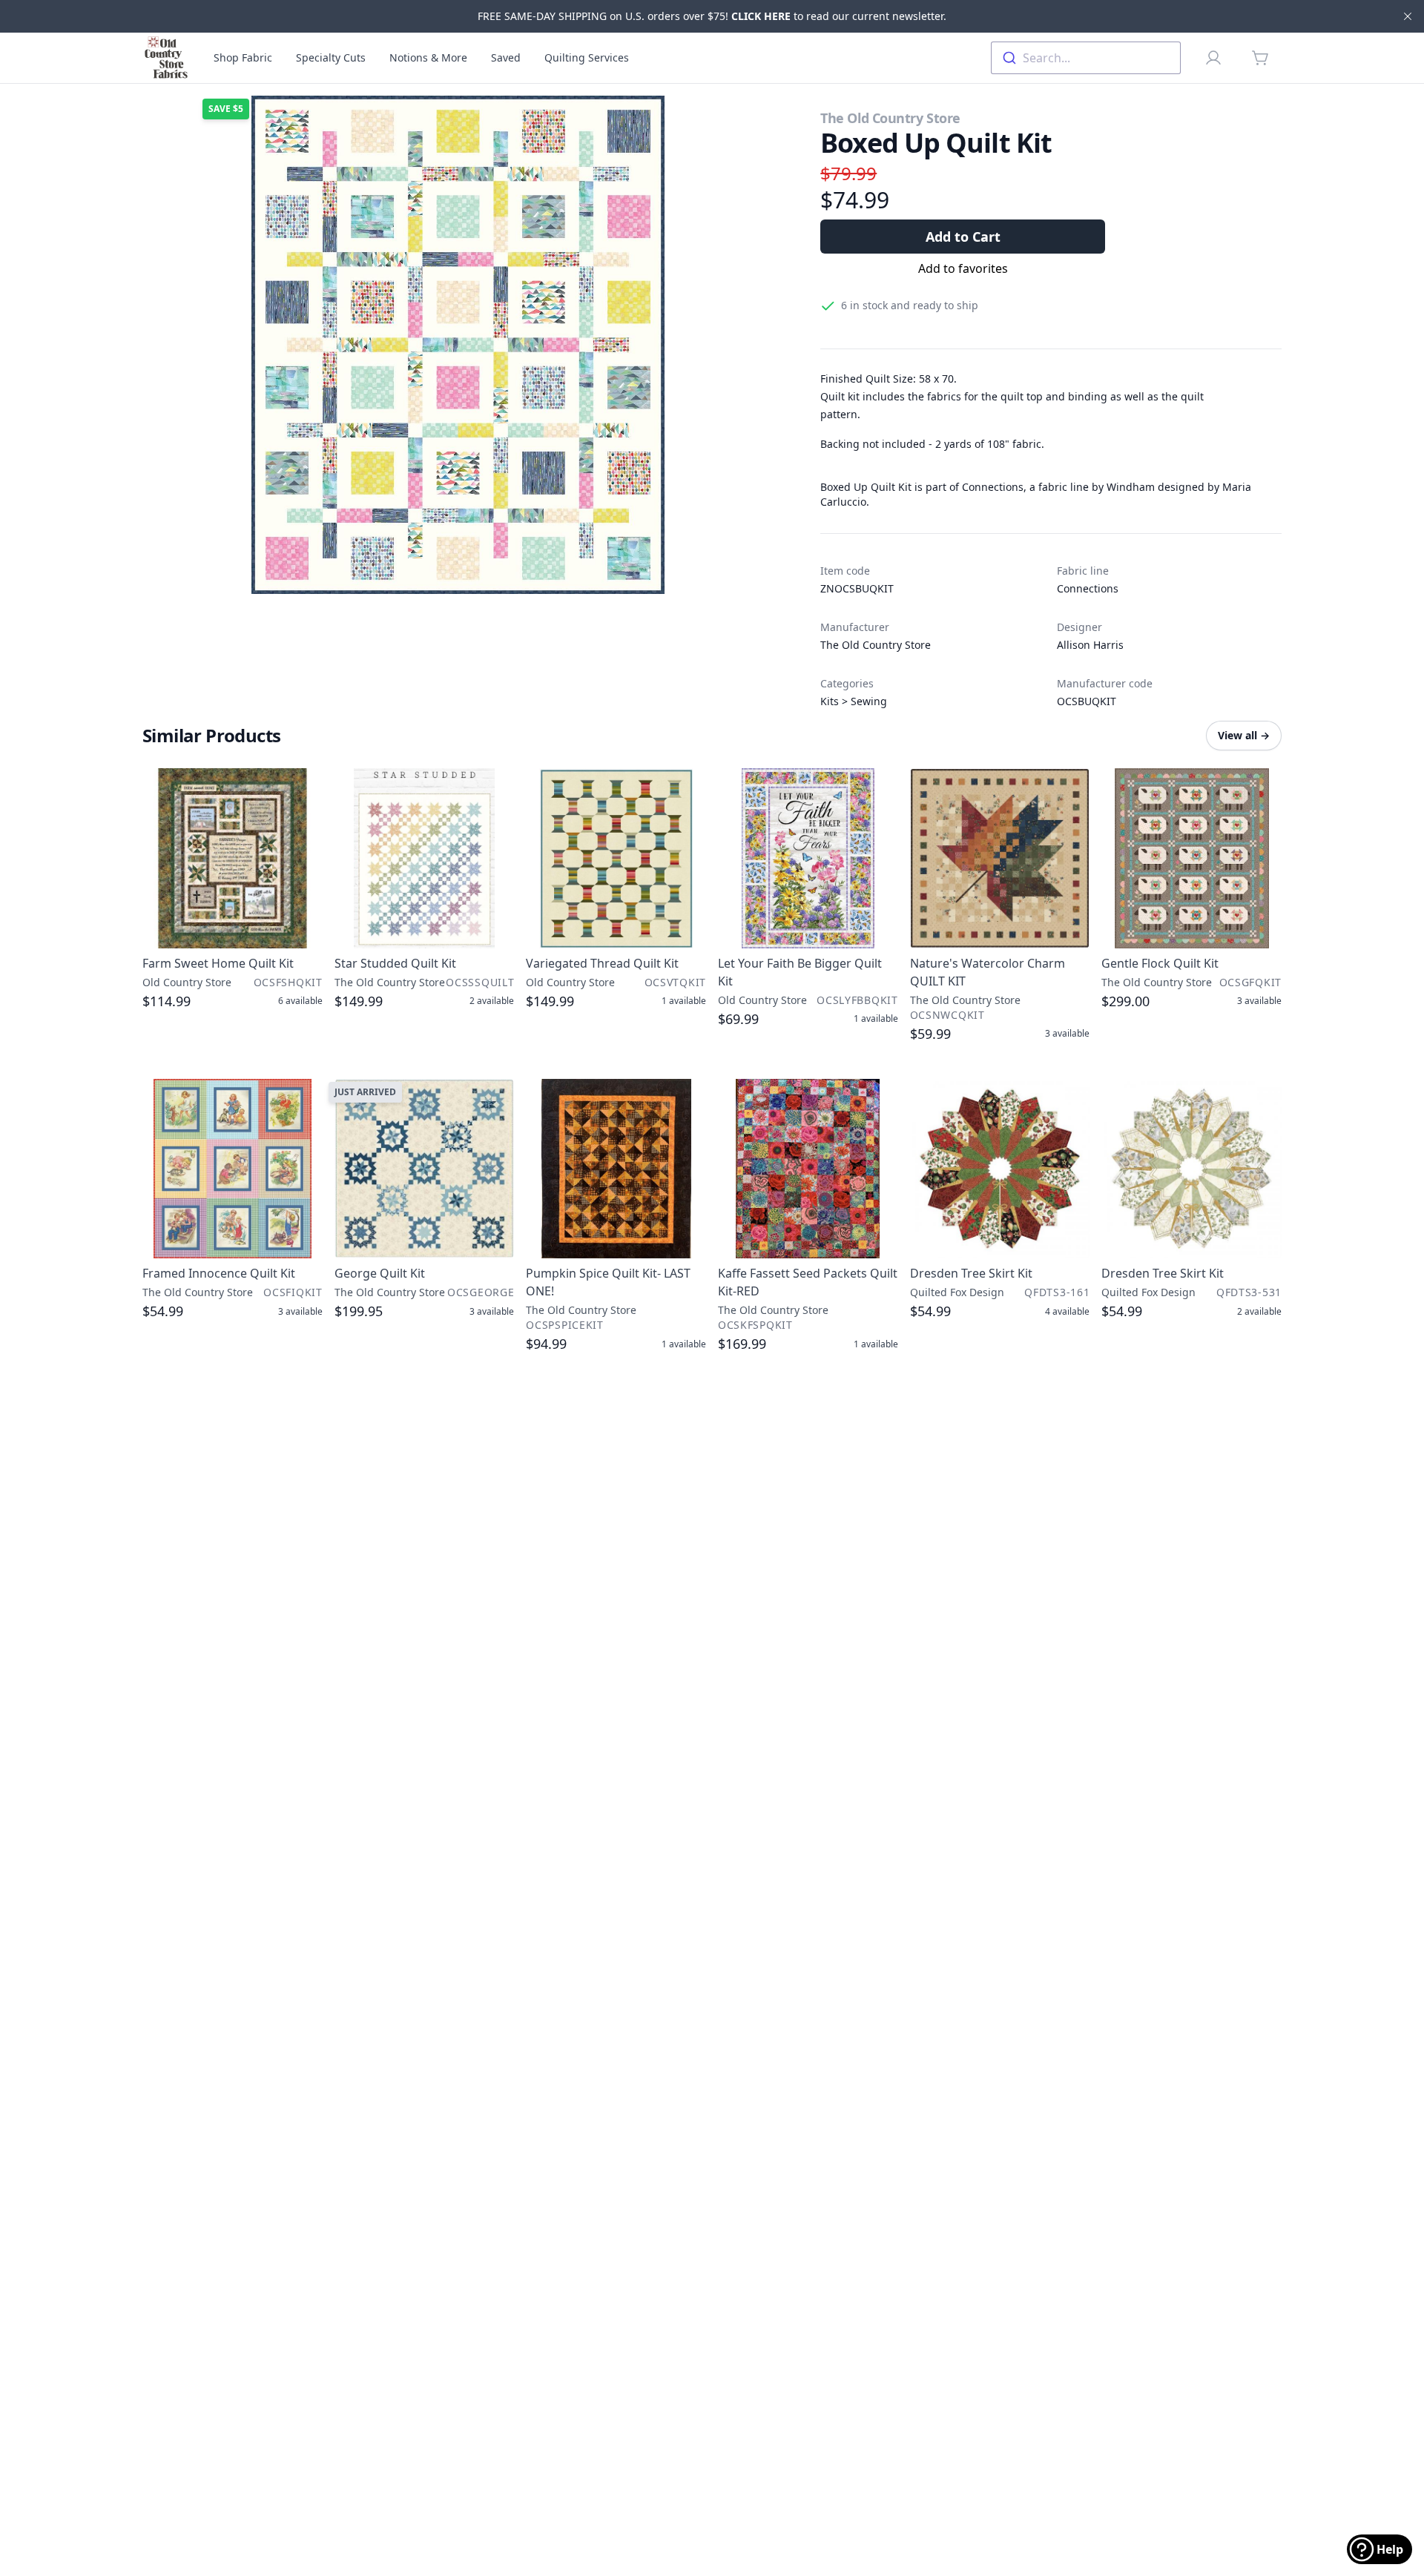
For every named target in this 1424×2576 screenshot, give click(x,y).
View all (1244, 735)
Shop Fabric (243, 57)
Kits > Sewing (854, 701)
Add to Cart (963, 237)
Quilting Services (587, 57)
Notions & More (428, 57)
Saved (506, 57)
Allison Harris (1090, 645)
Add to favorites (963, 268)
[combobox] (1086, 58)
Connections (1088, 588)
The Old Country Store (890, 118)
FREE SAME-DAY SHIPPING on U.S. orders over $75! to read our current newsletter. (712, 16)
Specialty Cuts (331, 57)
